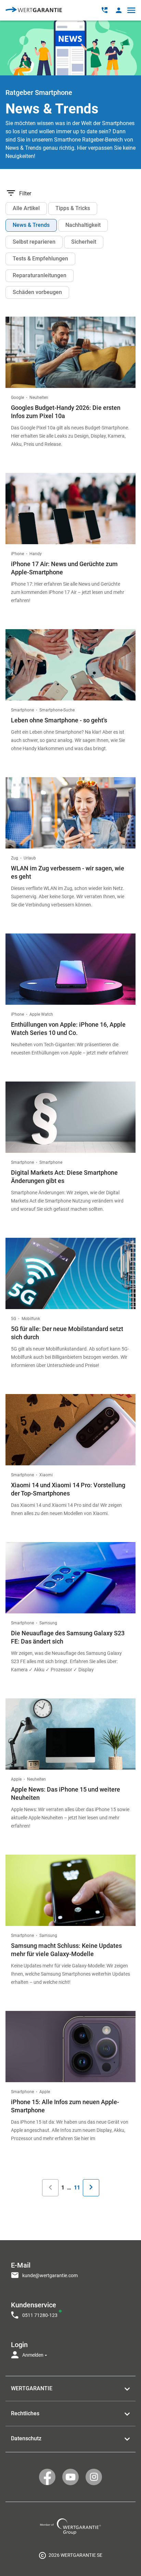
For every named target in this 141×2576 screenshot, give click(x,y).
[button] (119, 10)
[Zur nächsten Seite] (91, 2188)
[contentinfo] (70, 2555)
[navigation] (70, 2308)
